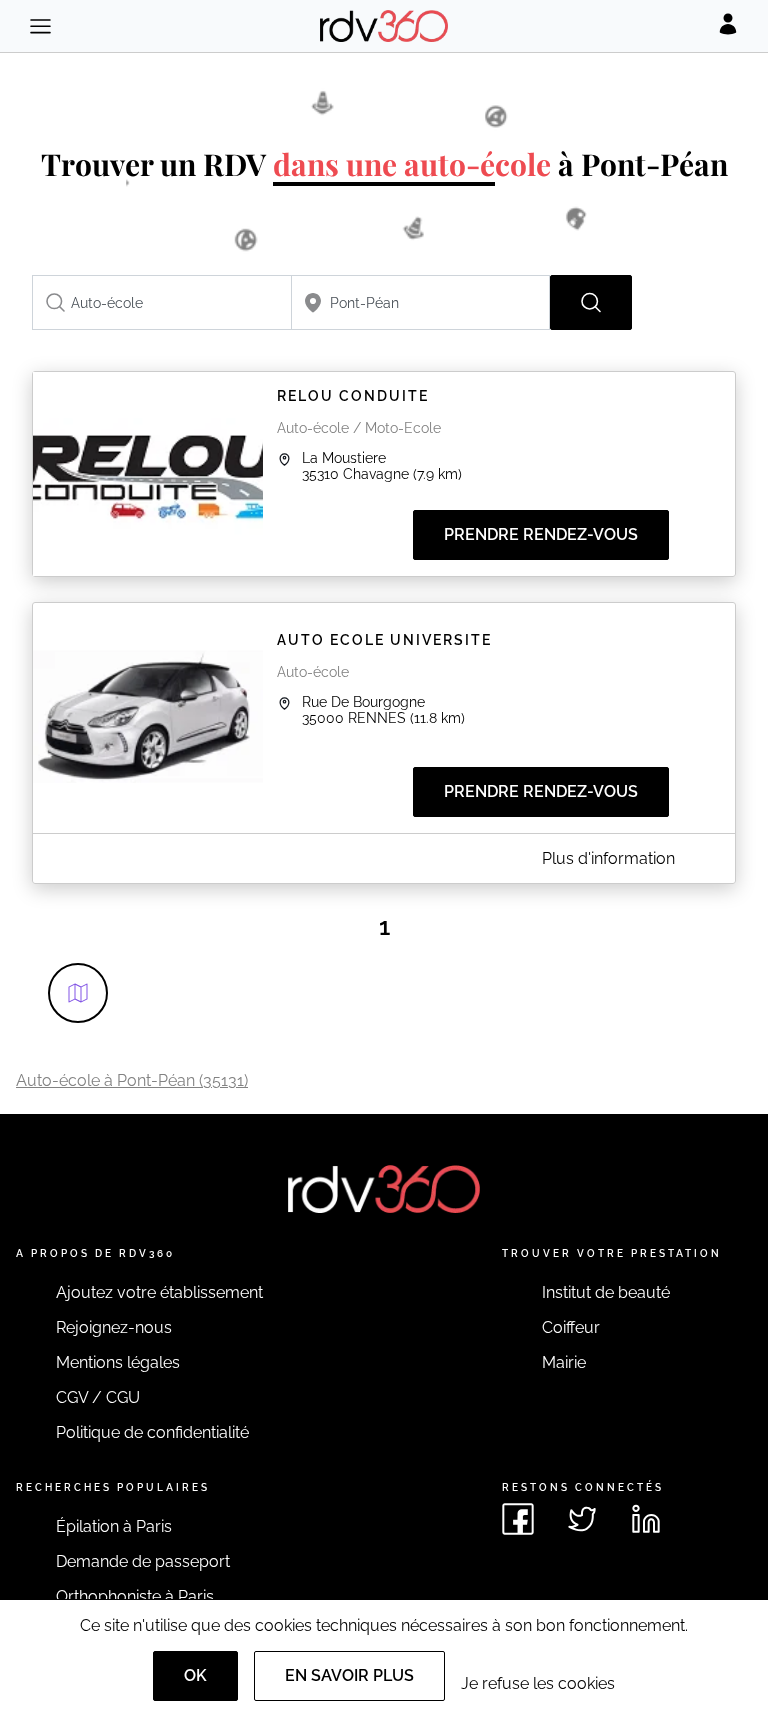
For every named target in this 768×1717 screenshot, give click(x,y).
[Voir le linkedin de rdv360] (646, 1519)
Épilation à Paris (114, 1526)
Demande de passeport (143, 1561)
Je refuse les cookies (538, 1683)
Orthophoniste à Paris (135, 1596)
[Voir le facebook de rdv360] (518, 1519)
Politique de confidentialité (152, 1432)
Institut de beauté (606, 1292)
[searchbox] (162, 302)
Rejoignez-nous (114, 1327)
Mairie (564, 1362)
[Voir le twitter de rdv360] (582, 1519)
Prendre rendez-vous (541, 534)
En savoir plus (349, 1675)
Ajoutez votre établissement (159, 1292)
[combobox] (162, 302)
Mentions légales (118, 1362)
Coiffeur (571, 1327)
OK (195, 1675)
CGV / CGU (98, 1397)
